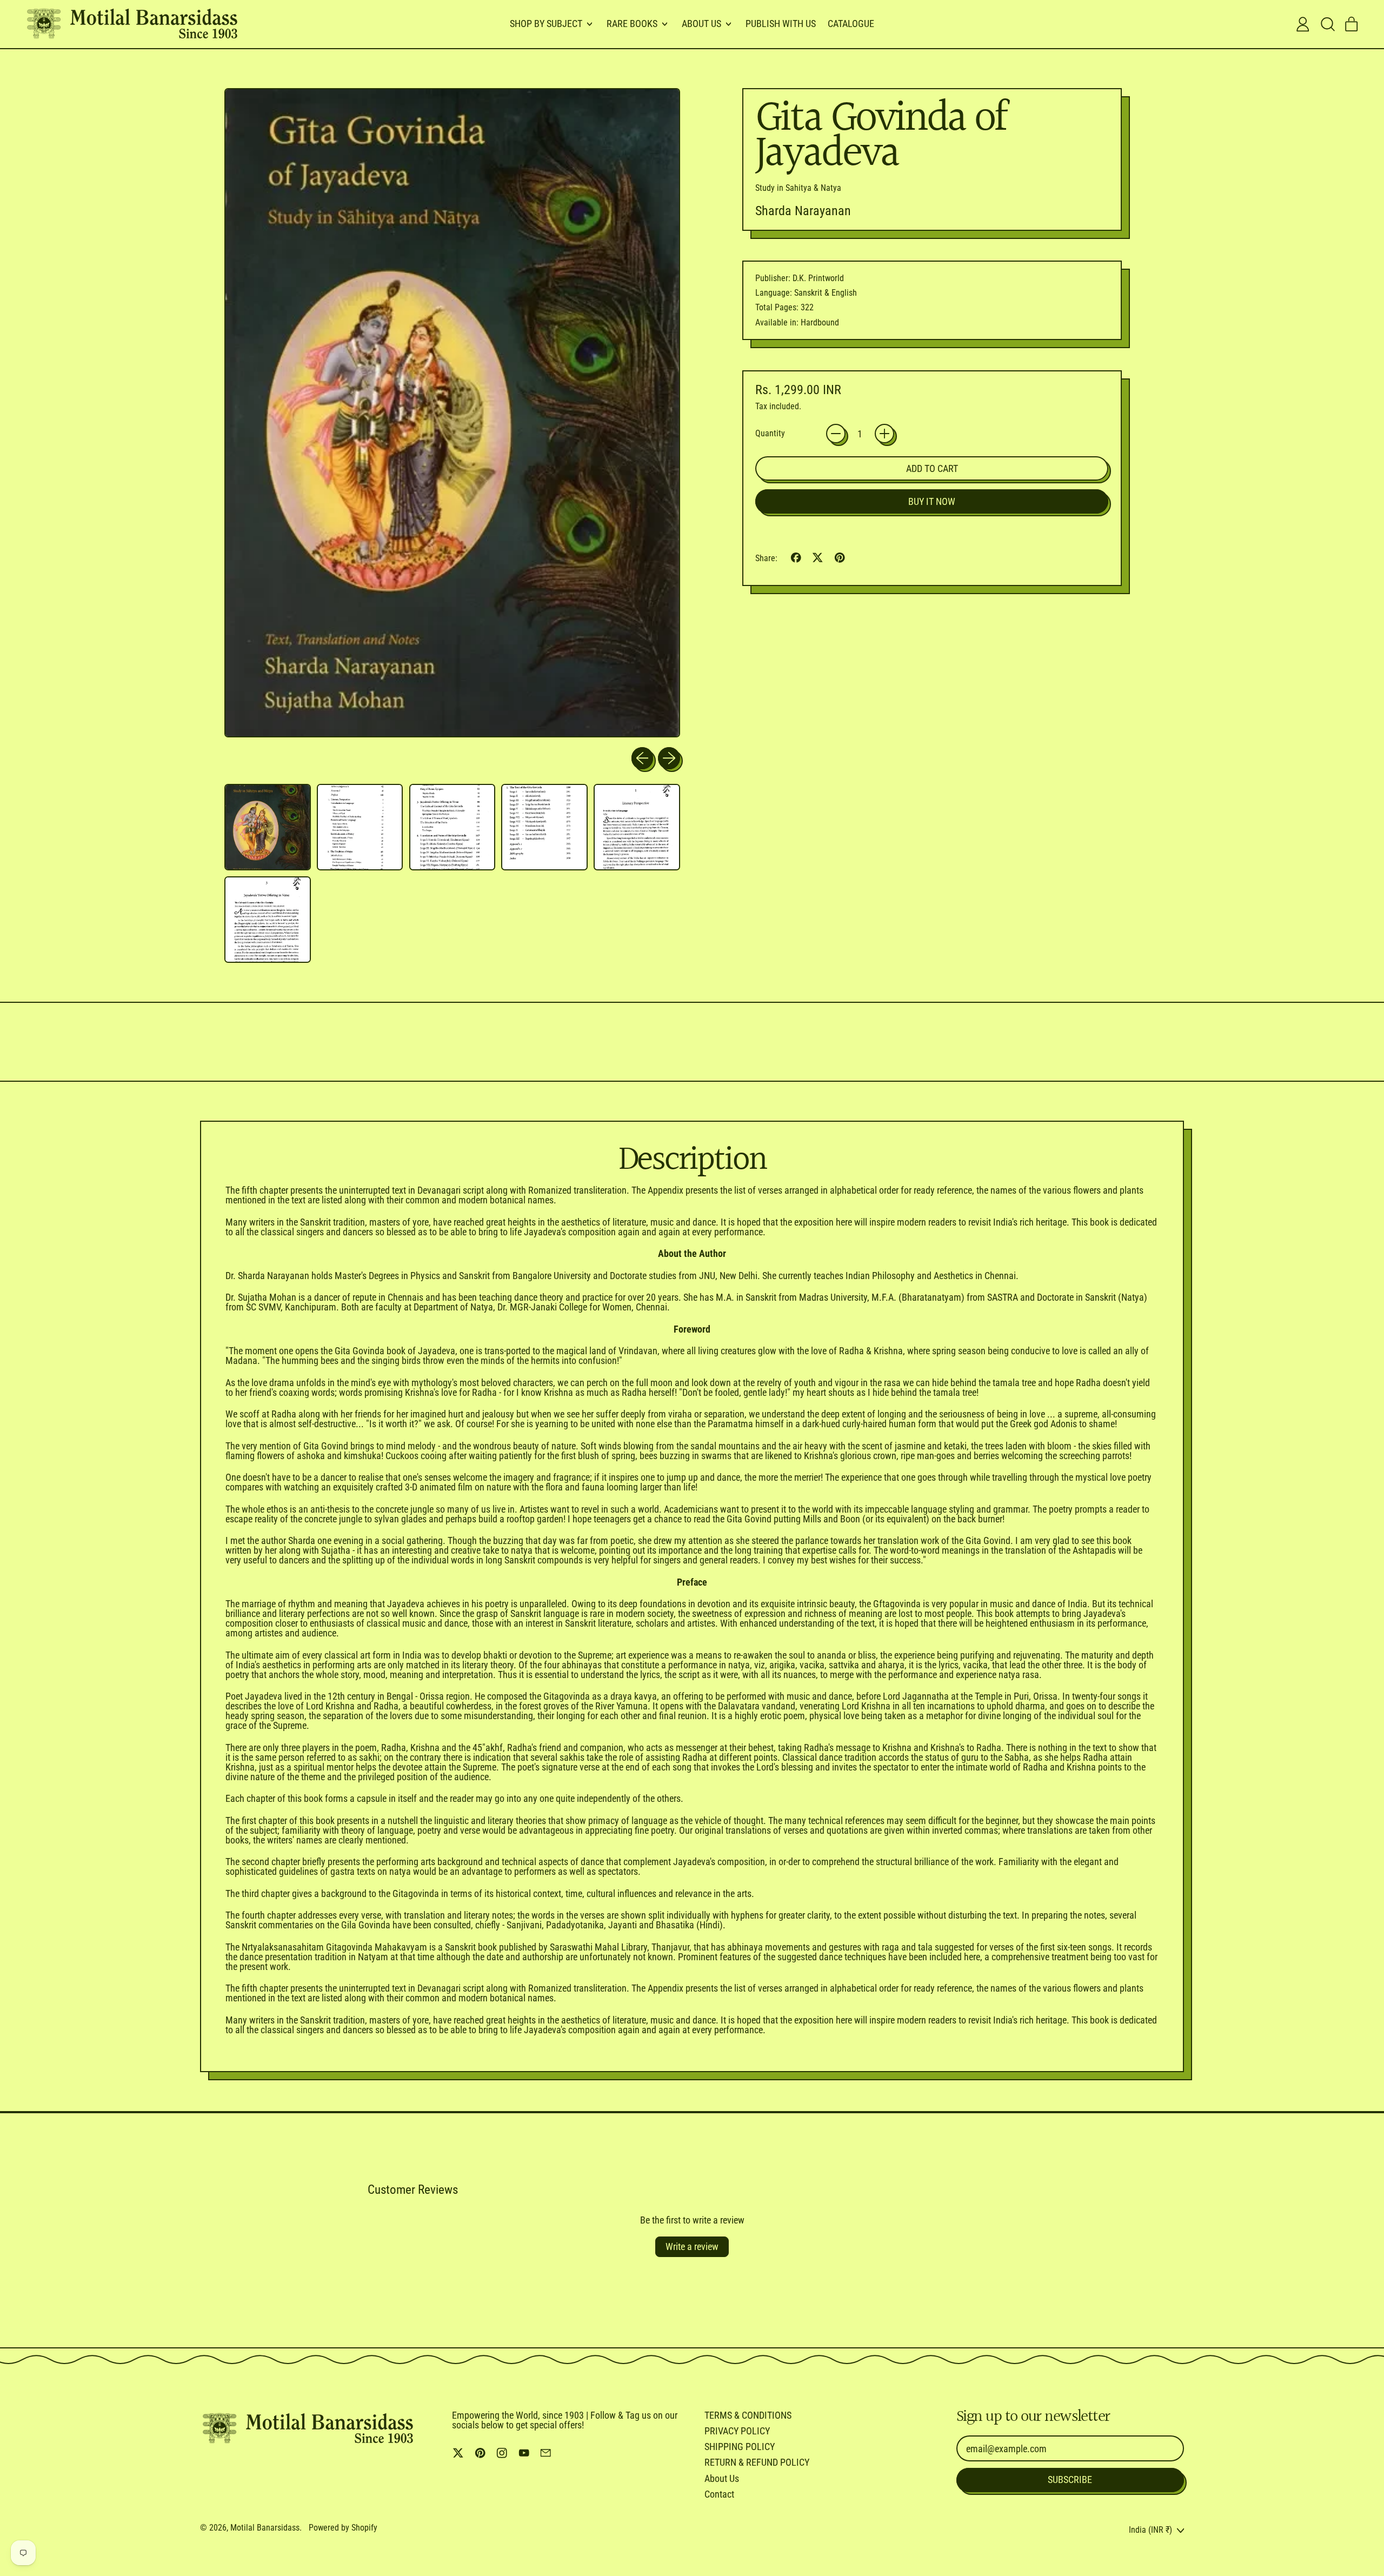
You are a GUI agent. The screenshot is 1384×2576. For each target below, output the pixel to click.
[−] (836, 434)
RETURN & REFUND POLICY (757, 2462)
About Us (722, 2478)
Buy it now (932, 501)
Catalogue (851, 24)
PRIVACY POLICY (737, 2431)
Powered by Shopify (343, 2528)
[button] (1327, 24)
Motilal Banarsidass (265, 2528)
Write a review (692, 2246)
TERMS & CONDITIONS (748, 2415)
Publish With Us (781, 24)
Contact (719, 2494)
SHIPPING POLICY (740, 2447)
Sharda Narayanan (803, 211)
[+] (884, 434)
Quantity (770, 434)
